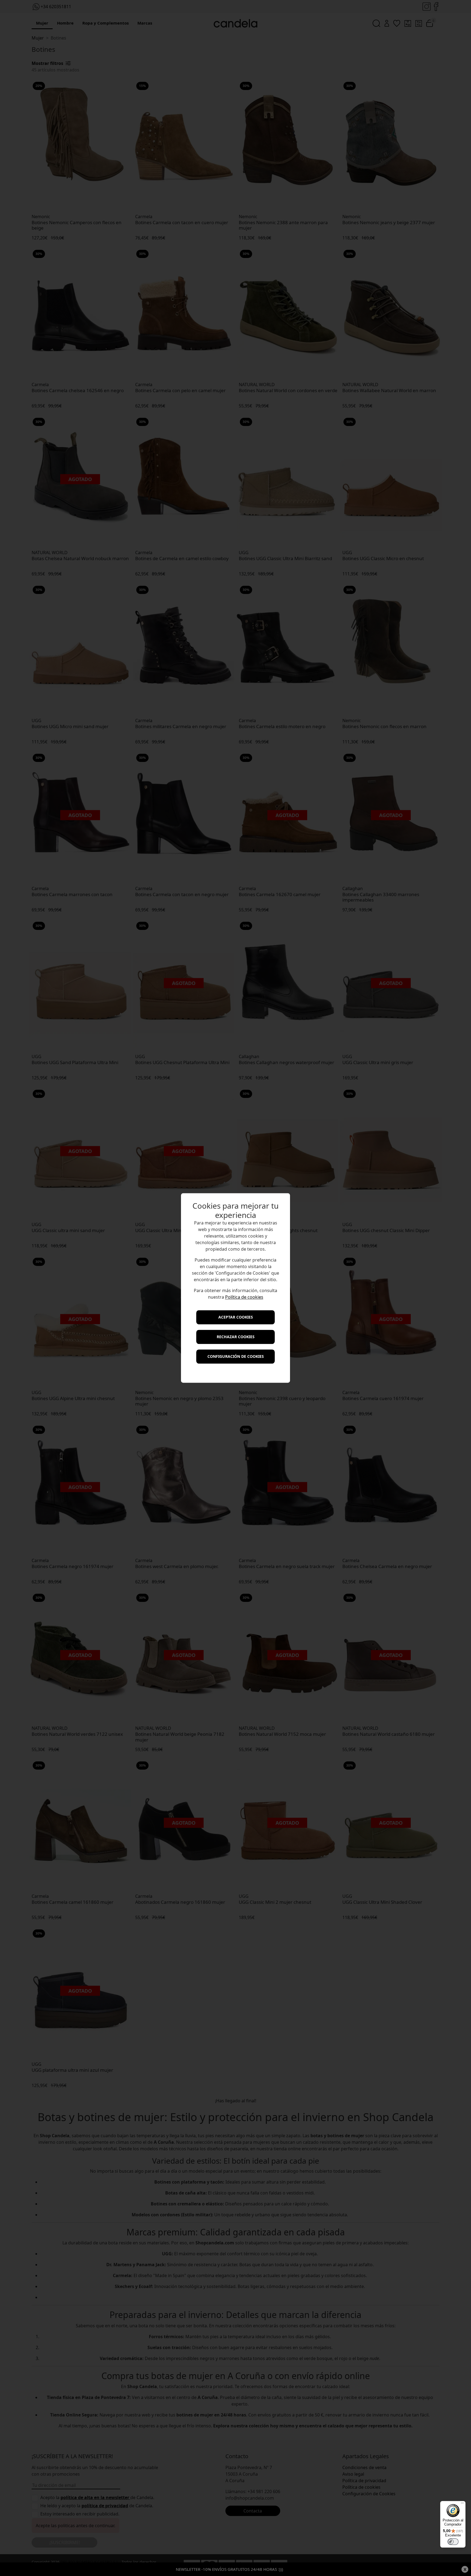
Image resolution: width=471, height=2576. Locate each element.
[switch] (453, 2542)
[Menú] (462, 2504)
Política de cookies (244, 1297)
